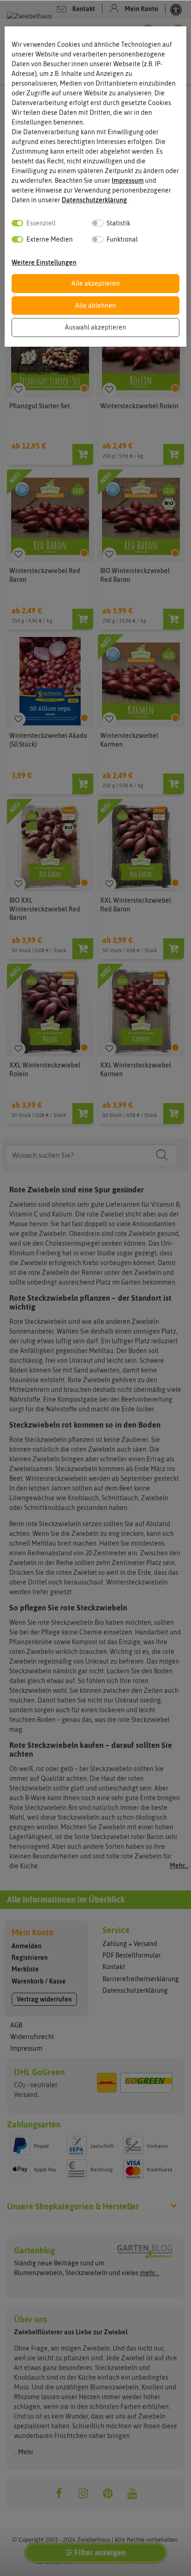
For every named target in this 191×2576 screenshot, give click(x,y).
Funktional (122, 239)
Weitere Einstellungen (44, 262)
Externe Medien (50, 239)
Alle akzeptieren (95, 283)
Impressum (128, 181)
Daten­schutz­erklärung (94, 200)
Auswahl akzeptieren (95, 327)
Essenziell (41, 223)
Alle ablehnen (95, 306)
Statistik (118, 223)
